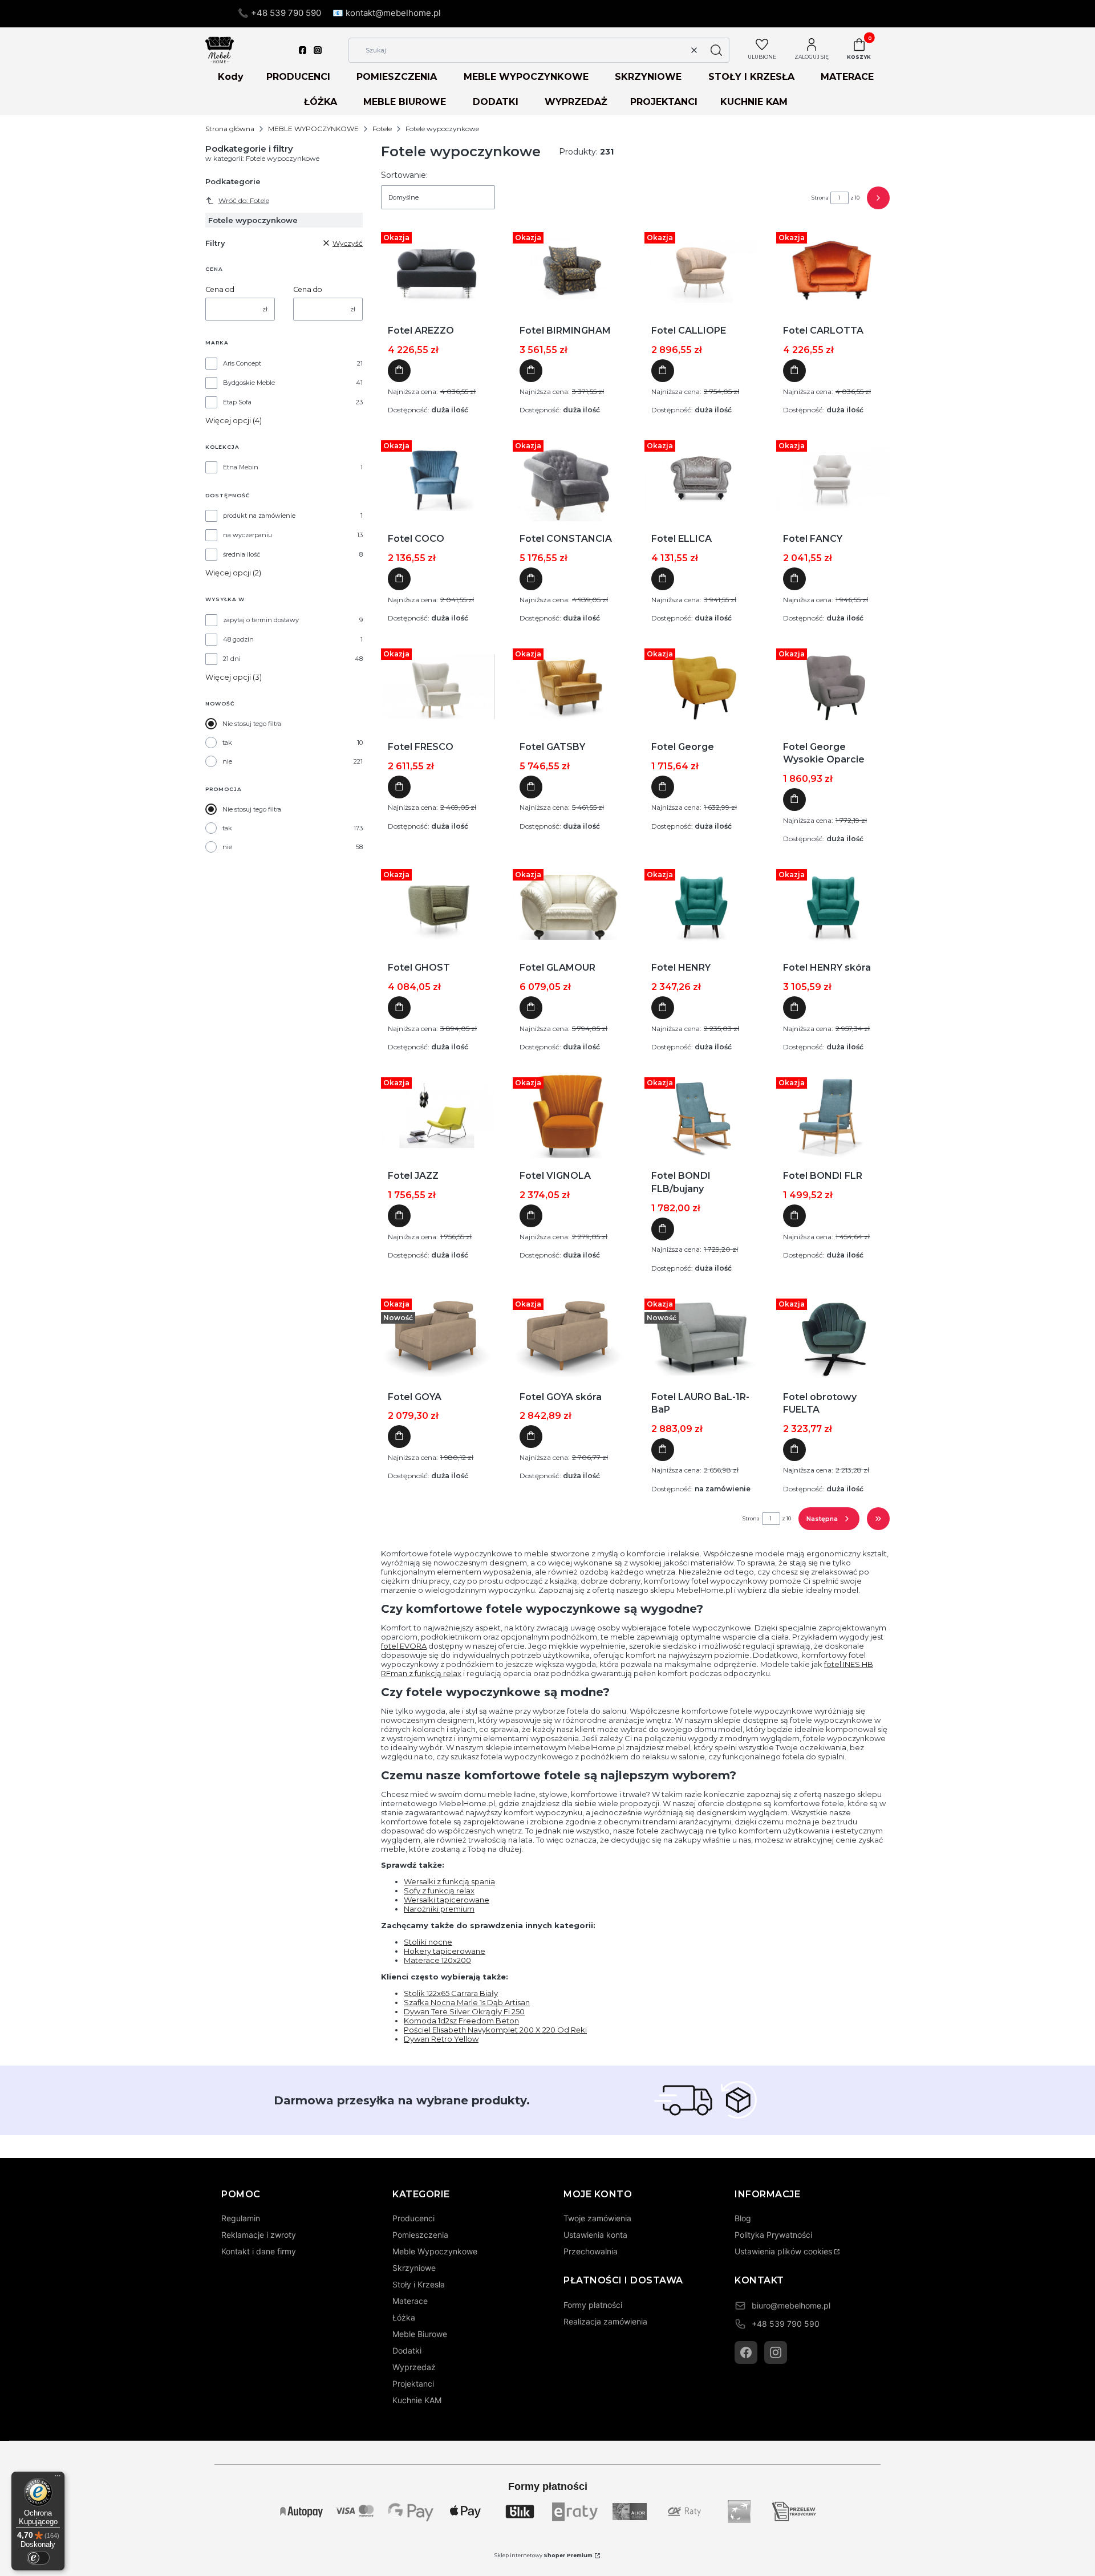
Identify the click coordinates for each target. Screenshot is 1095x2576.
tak (227, 743)
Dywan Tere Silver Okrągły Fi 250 (464, 2011)
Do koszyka (399, 371)
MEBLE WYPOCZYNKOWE (526, 77)
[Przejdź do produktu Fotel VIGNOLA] (569, 1115)
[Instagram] (776, 2352)
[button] (716, 50)
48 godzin (238, 639)
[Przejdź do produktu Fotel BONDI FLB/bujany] (701, 1115)
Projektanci (413, 2384)
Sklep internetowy (544, 2555)
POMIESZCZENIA (397, 77)
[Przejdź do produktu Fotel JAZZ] (438, 1115)
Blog (743, 2218)
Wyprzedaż (414, 2367)
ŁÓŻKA (321, 102)
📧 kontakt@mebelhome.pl (387, 13)
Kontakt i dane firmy (259, 2251)
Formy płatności (593, 2305)
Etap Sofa (237, 402)
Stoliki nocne (428, 1942)
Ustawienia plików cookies (783, 2251)
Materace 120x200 (437, 1960)
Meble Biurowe (420, 2334)
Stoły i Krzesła (419, 2284)
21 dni (232, 659)
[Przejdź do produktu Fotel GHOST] (438, 907)
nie (227, 761)
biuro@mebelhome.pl (791, 2305)
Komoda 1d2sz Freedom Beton (461, 2021)
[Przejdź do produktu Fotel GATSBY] (569, 687)
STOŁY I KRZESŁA (751, 77)
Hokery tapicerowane (445, 1951)
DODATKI (496, 102)
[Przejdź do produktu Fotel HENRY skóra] (833, 907)
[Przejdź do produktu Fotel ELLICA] (701, 478)
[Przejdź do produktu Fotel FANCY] (833, 478)
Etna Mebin (241, 467)
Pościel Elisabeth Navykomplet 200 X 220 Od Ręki (495, 2030)
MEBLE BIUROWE (405, 102)
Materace (410, 2301)
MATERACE (847, 77)
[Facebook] (746, 2352)
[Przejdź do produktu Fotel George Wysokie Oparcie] (833, 687)
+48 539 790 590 (786, 2324)
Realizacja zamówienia (605, 2321)
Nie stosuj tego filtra (252, 724)
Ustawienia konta (595, 2235)
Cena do (308, 289)
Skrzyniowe (414, 2268)
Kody (231, 77)
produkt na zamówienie (259, 516)
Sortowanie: (404, 175)
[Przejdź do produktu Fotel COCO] (438, 478)
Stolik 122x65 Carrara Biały (451, 1993)
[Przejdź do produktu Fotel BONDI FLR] (833, 1115)
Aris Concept (242, 363)
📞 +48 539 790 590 (279, 13)
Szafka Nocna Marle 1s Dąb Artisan (467, 2002)
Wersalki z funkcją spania (449, 1881)
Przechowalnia (591, 2251)
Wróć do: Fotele (244, 200)
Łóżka (404, 2317)
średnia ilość (242, 554)
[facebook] (303, 50)
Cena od (220, 289)
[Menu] (58, 2478)
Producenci (413, 2218)
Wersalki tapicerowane (447, 1900)
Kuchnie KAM (417, 2400)
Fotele (382, 129)
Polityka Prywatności (773, 2235)
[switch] (38, 2558)
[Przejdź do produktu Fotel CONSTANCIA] (570, 478)
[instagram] (318, 50)
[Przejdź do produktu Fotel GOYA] (438, 1337)
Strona (820, 198)
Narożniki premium (439, 1909)
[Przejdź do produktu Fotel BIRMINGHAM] (569, 270)
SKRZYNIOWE (648, 77)
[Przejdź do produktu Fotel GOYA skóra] (569, 1337)
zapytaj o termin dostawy (261, 620)
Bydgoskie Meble (249, 383)
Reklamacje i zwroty (259, 2235)
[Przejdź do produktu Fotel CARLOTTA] (833, 270)
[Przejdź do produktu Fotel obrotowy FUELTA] (833, 1337)
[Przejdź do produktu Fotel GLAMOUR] (569, 907)
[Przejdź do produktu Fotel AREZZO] (438, 270)
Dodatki (407, 2350)
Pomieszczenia (420, 2235)
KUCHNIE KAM (754, 102)
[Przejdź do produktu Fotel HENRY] (701, 907)
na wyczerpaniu (248, 535)
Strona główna (230, 129)
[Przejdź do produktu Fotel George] (701, 687)
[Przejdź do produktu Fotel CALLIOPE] (701, 270)
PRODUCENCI (298, 77)
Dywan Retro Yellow (441, 2039)
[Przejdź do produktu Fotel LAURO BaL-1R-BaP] (701, 1337)
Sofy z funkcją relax (439, 1891)
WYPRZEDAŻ (576, 102)
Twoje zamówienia (597, 2218)
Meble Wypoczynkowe (435, 2251)
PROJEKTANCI (664, 102)
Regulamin (241, 2218)
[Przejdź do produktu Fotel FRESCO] (438, 687)
